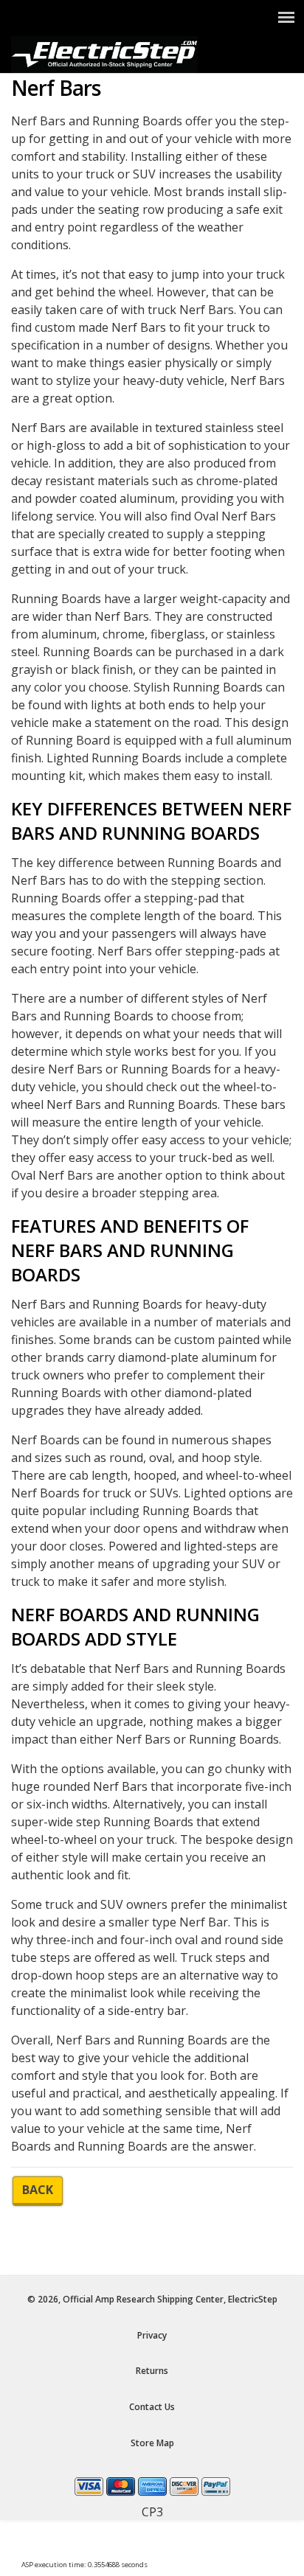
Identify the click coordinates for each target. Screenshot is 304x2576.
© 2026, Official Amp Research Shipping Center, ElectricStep (152, 2299)
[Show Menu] (286, 17)
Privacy (152, 2335)
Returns (152, 2371)
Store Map (152, 2443)
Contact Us (152, 2407)
